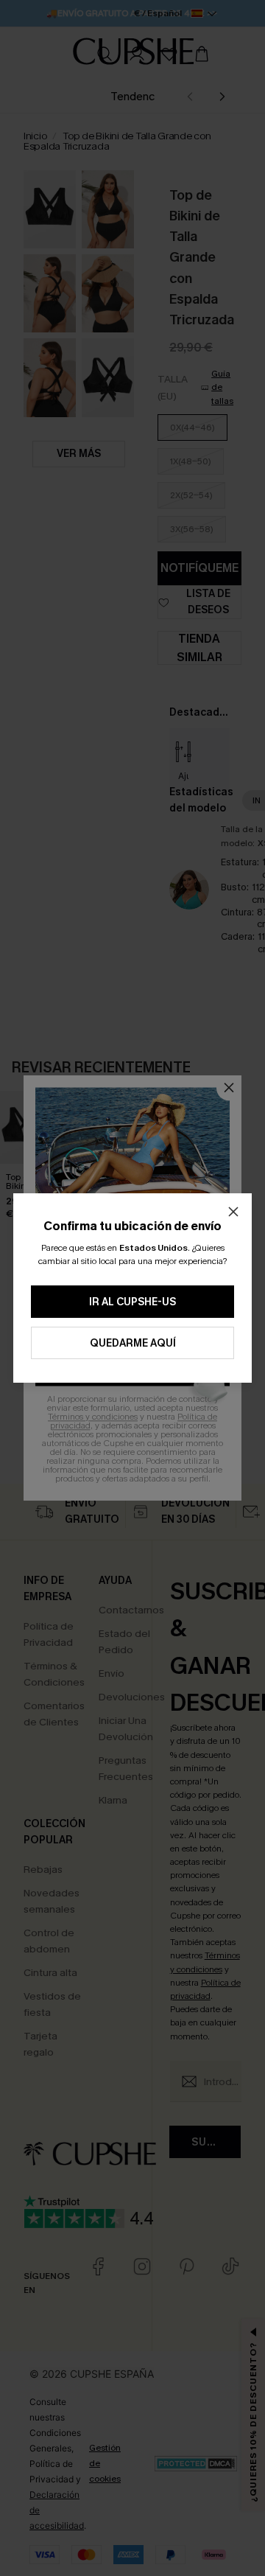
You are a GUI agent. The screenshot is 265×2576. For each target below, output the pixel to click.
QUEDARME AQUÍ (133, 1343)
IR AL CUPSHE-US (132, 1302)
